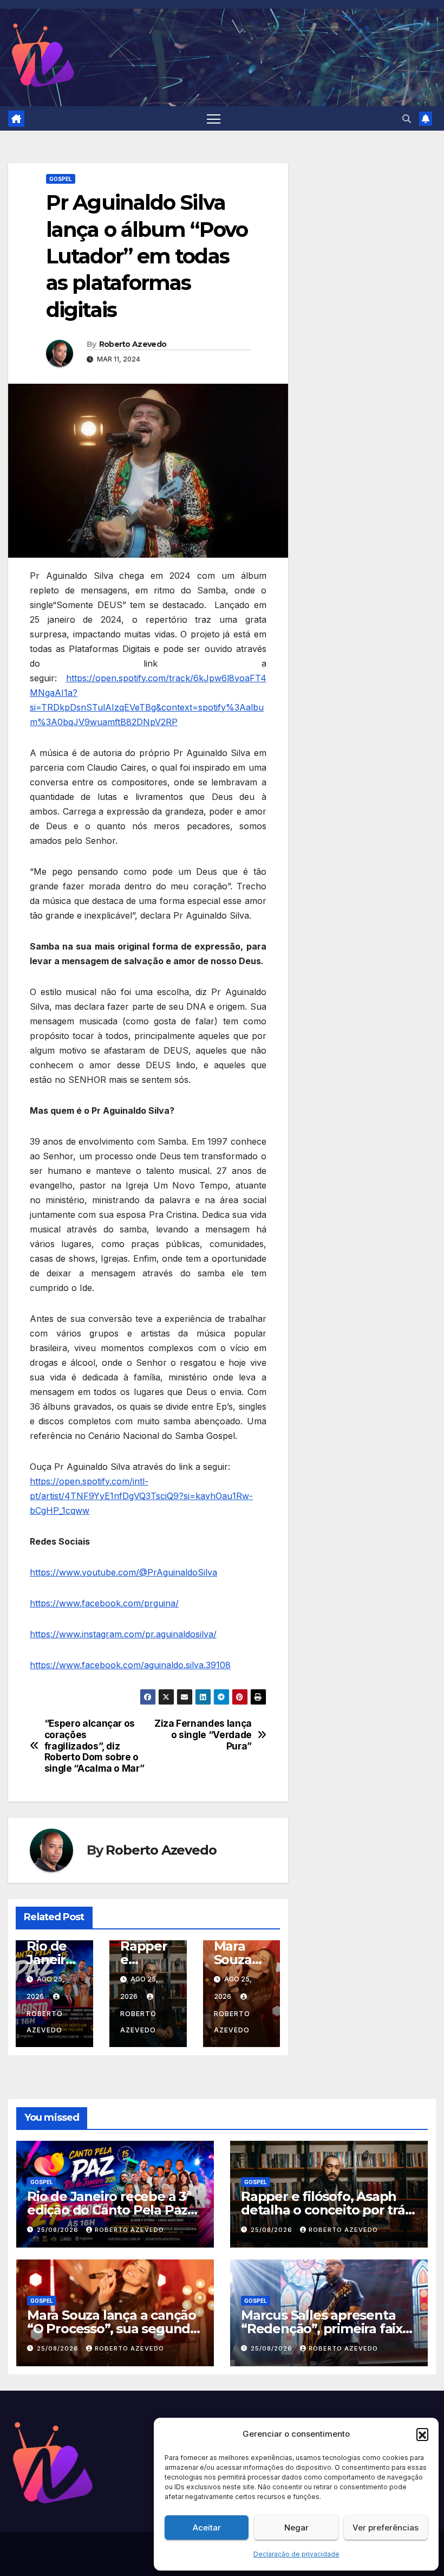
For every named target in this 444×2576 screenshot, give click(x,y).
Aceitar (207, 2527)
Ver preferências (386, 2527)
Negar (296, 2527)
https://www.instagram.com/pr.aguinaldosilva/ (123, 1634)
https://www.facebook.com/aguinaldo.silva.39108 (130, 1665)
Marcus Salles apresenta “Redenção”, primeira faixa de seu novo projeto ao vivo (328, 2329)
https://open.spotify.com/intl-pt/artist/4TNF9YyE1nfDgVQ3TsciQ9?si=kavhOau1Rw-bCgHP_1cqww (141, 1496)
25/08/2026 (59, 2230)
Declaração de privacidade (296, 2554)
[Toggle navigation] (214, 118)
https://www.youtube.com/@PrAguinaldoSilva (123, 1572)
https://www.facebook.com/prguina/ (104, 1603)
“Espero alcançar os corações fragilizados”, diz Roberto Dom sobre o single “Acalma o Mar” (94, 1746)
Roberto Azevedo (133, 344)
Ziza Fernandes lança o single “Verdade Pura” (203, 1735)
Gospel (61, 179)
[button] (422, 2434)
